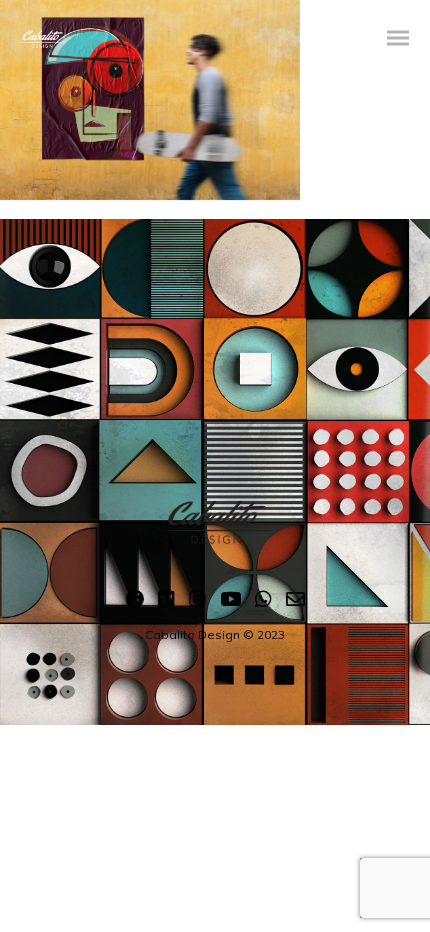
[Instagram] (197, 603)
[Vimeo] (166, 603)
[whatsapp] (263, 603)
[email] (295, 603)
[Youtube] (230, 603)
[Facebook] (134, 603)
